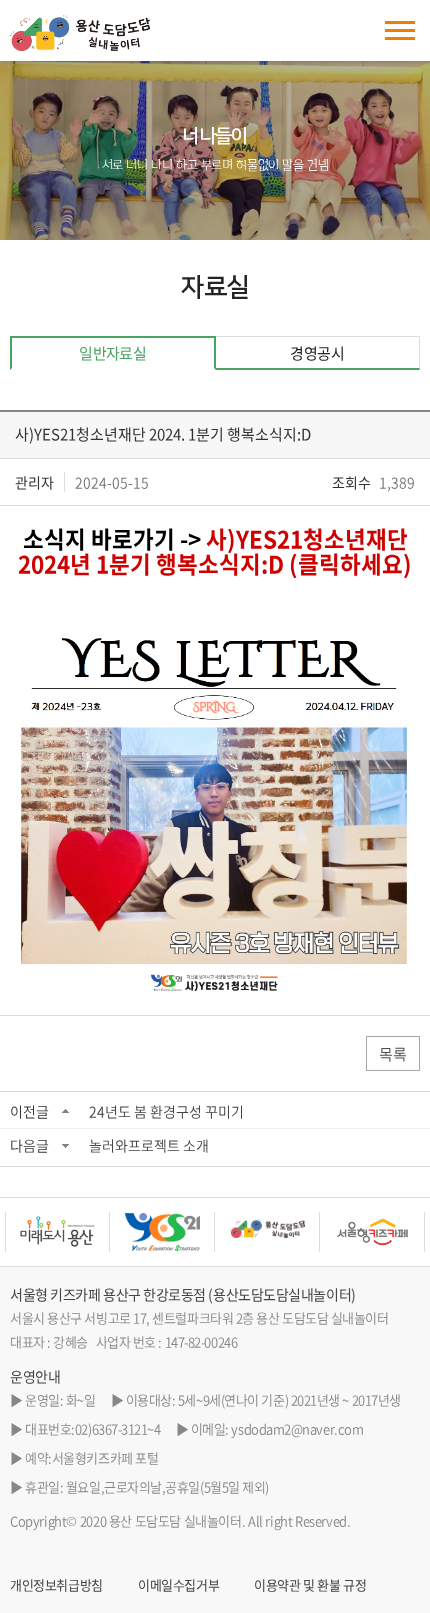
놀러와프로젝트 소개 (149, 1145)
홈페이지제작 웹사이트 (69, 1544)
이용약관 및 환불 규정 (310, 1584)
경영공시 (317, 353)
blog (141, 1544)
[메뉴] (400, 31)
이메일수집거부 (178, 1584)
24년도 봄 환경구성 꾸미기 (166, 1111)
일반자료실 (112, 353)
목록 (393, 1054)
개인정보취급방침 (56, 1584)
